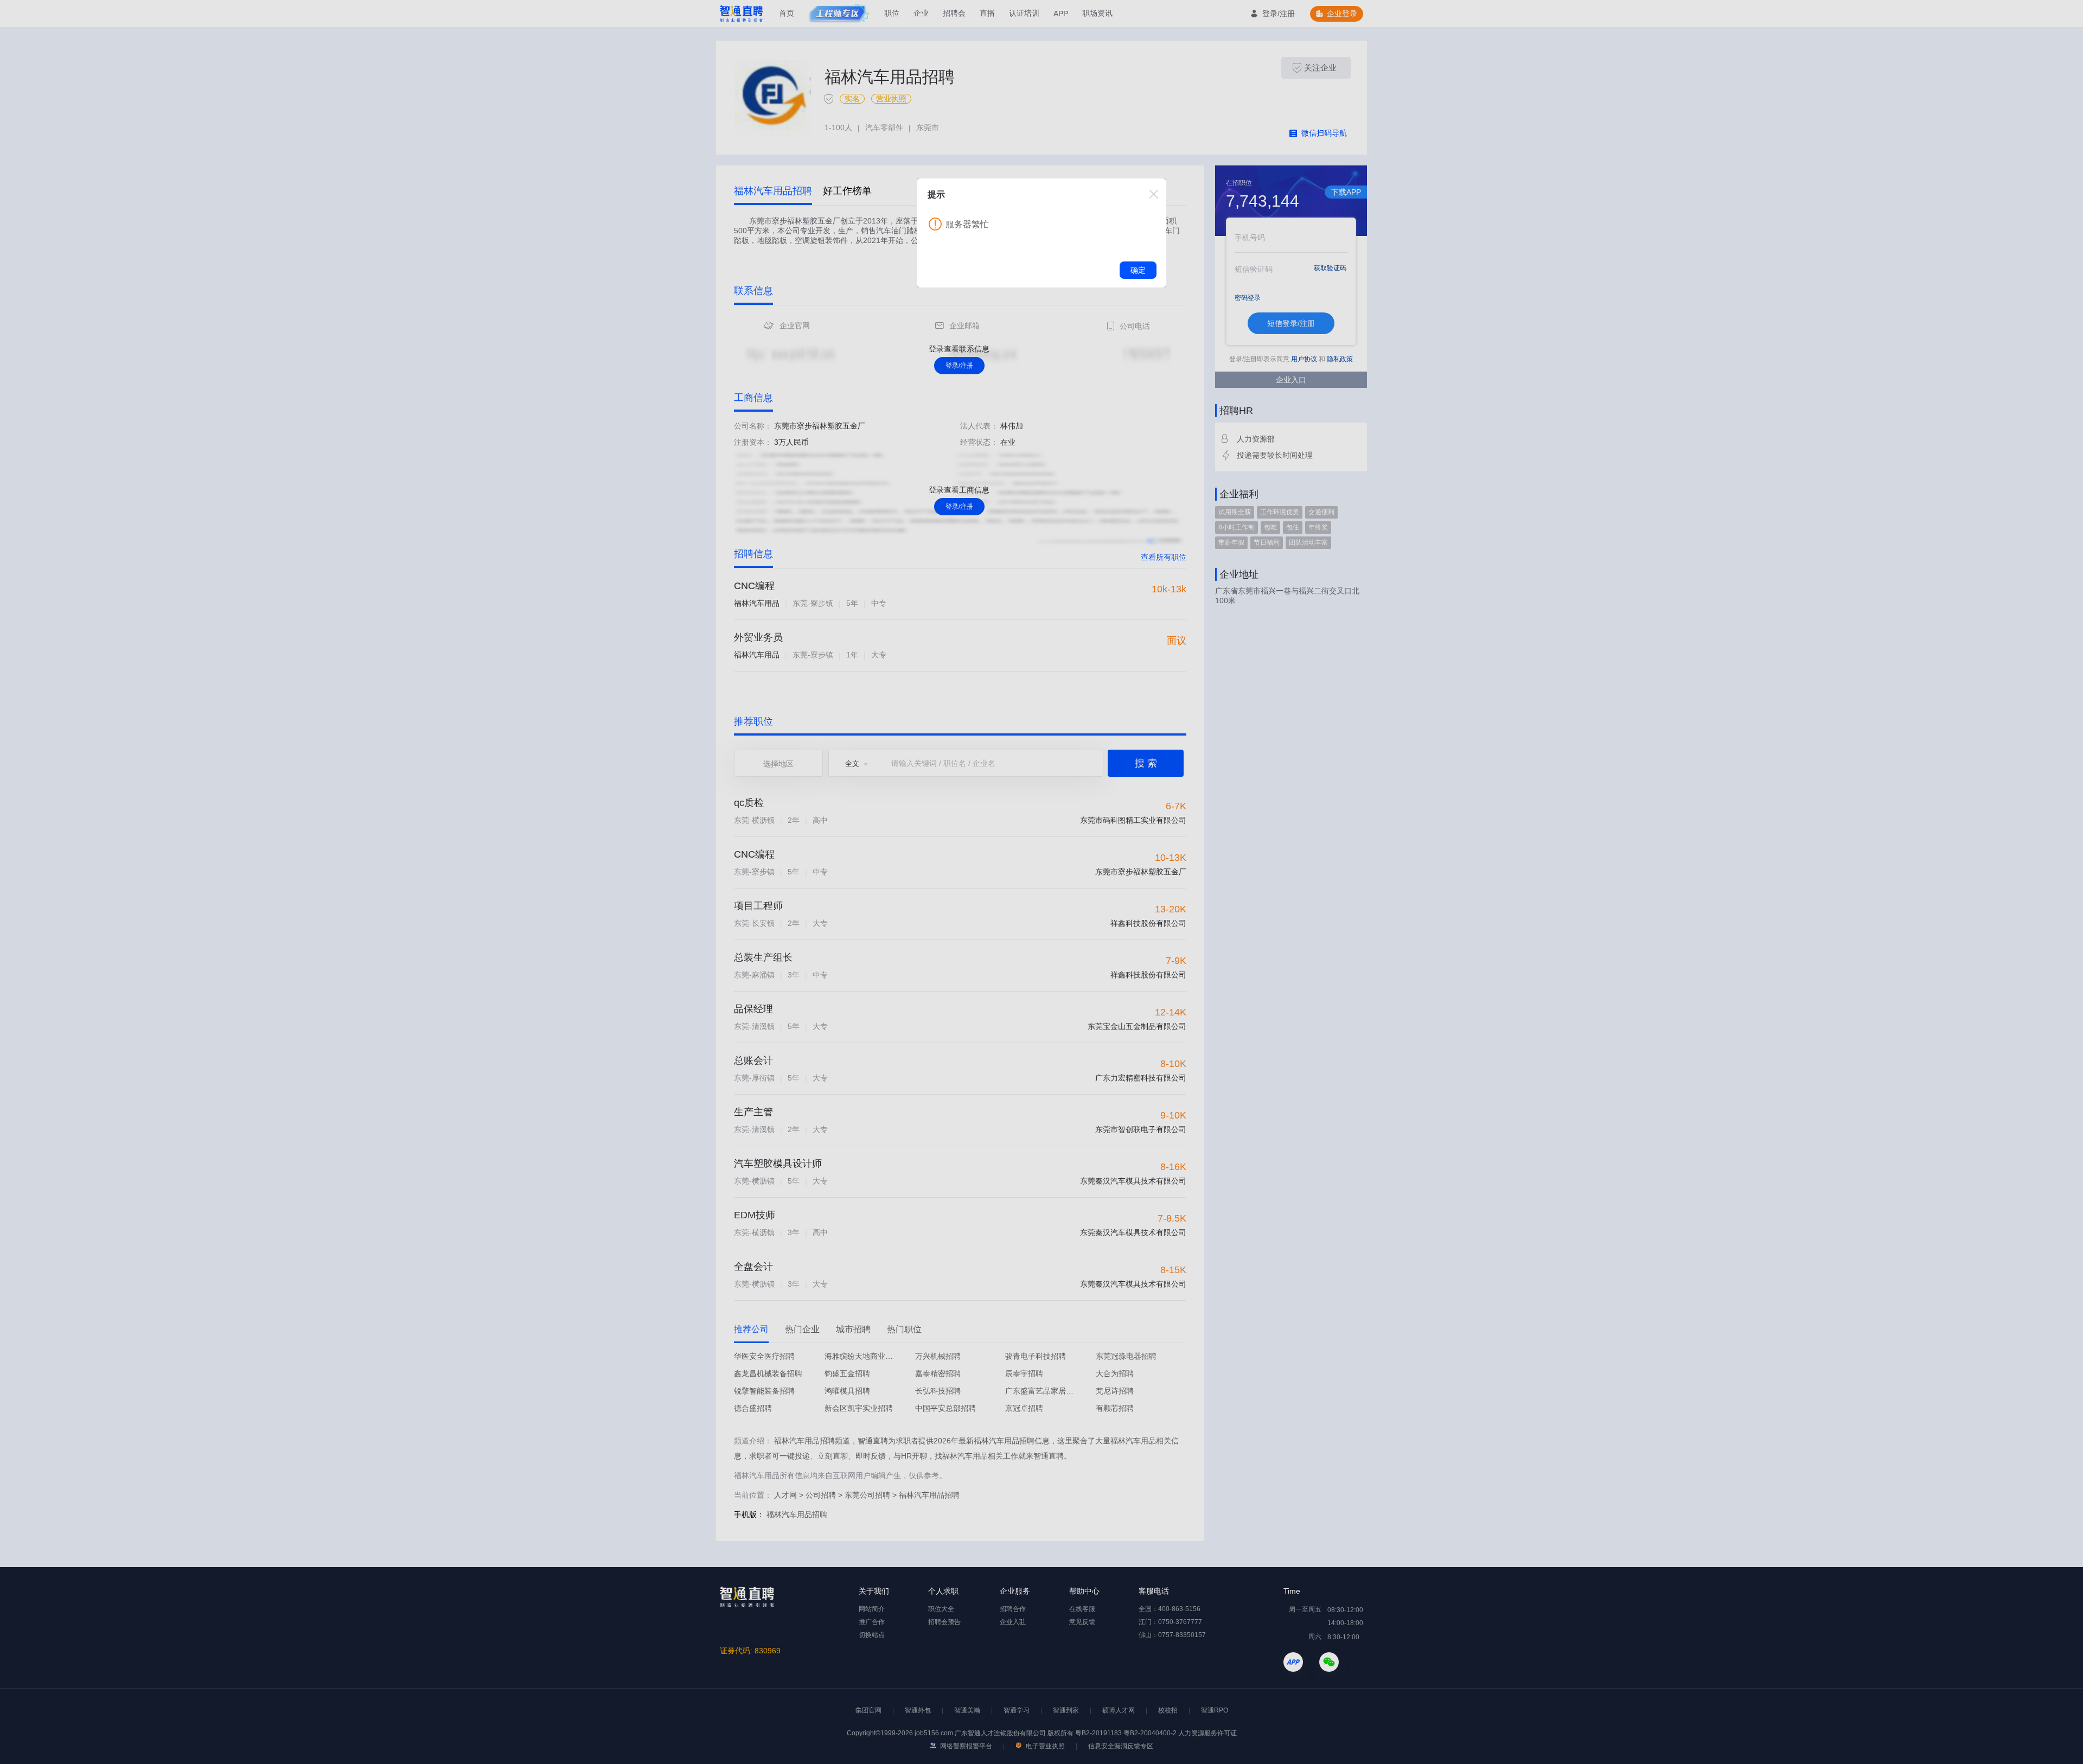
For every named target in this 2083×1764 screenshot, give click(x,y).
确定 (1138, 270)
